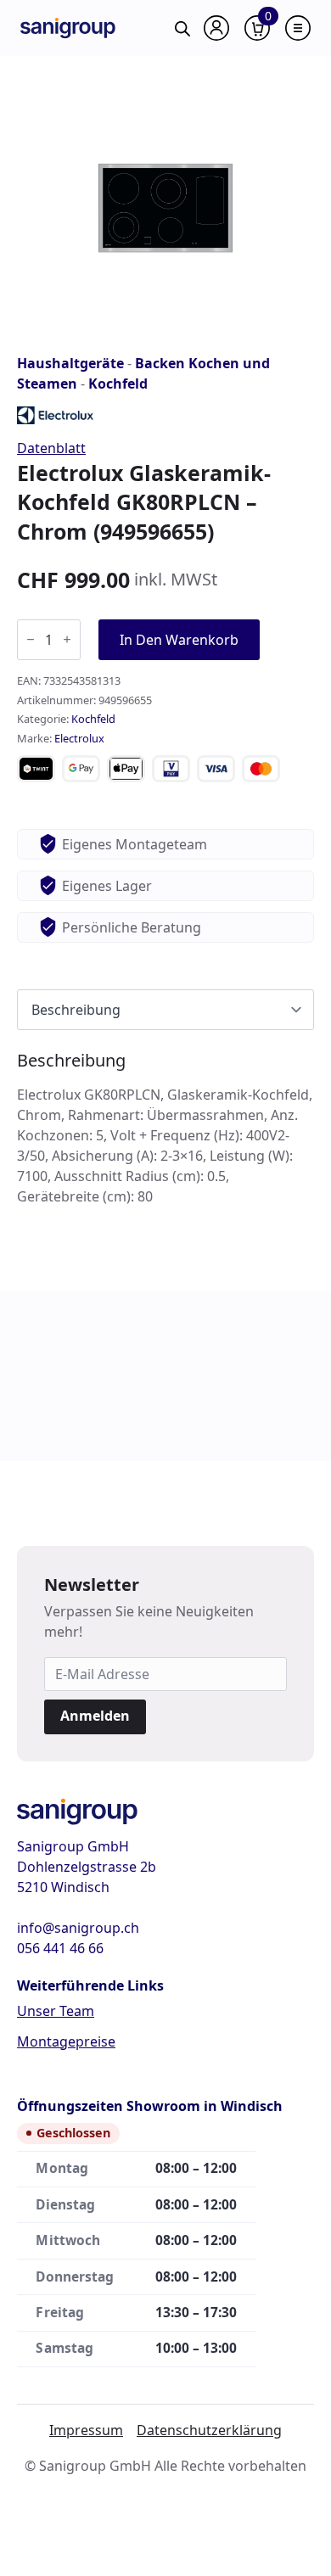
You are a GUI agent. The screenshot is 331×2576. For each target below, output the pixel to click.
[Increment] (67, 639)
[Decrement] (31, 639)
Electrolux (79, 738)
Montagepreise (66, 2041)
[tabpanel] (165, 1128)
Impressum (86, 2430)
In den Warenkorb (179, 640)
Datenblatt (51, 448)
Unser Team (56, 2011)
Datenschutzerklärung (209, 2430)
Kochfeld (118, 384)
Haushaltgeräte (70, 363)
